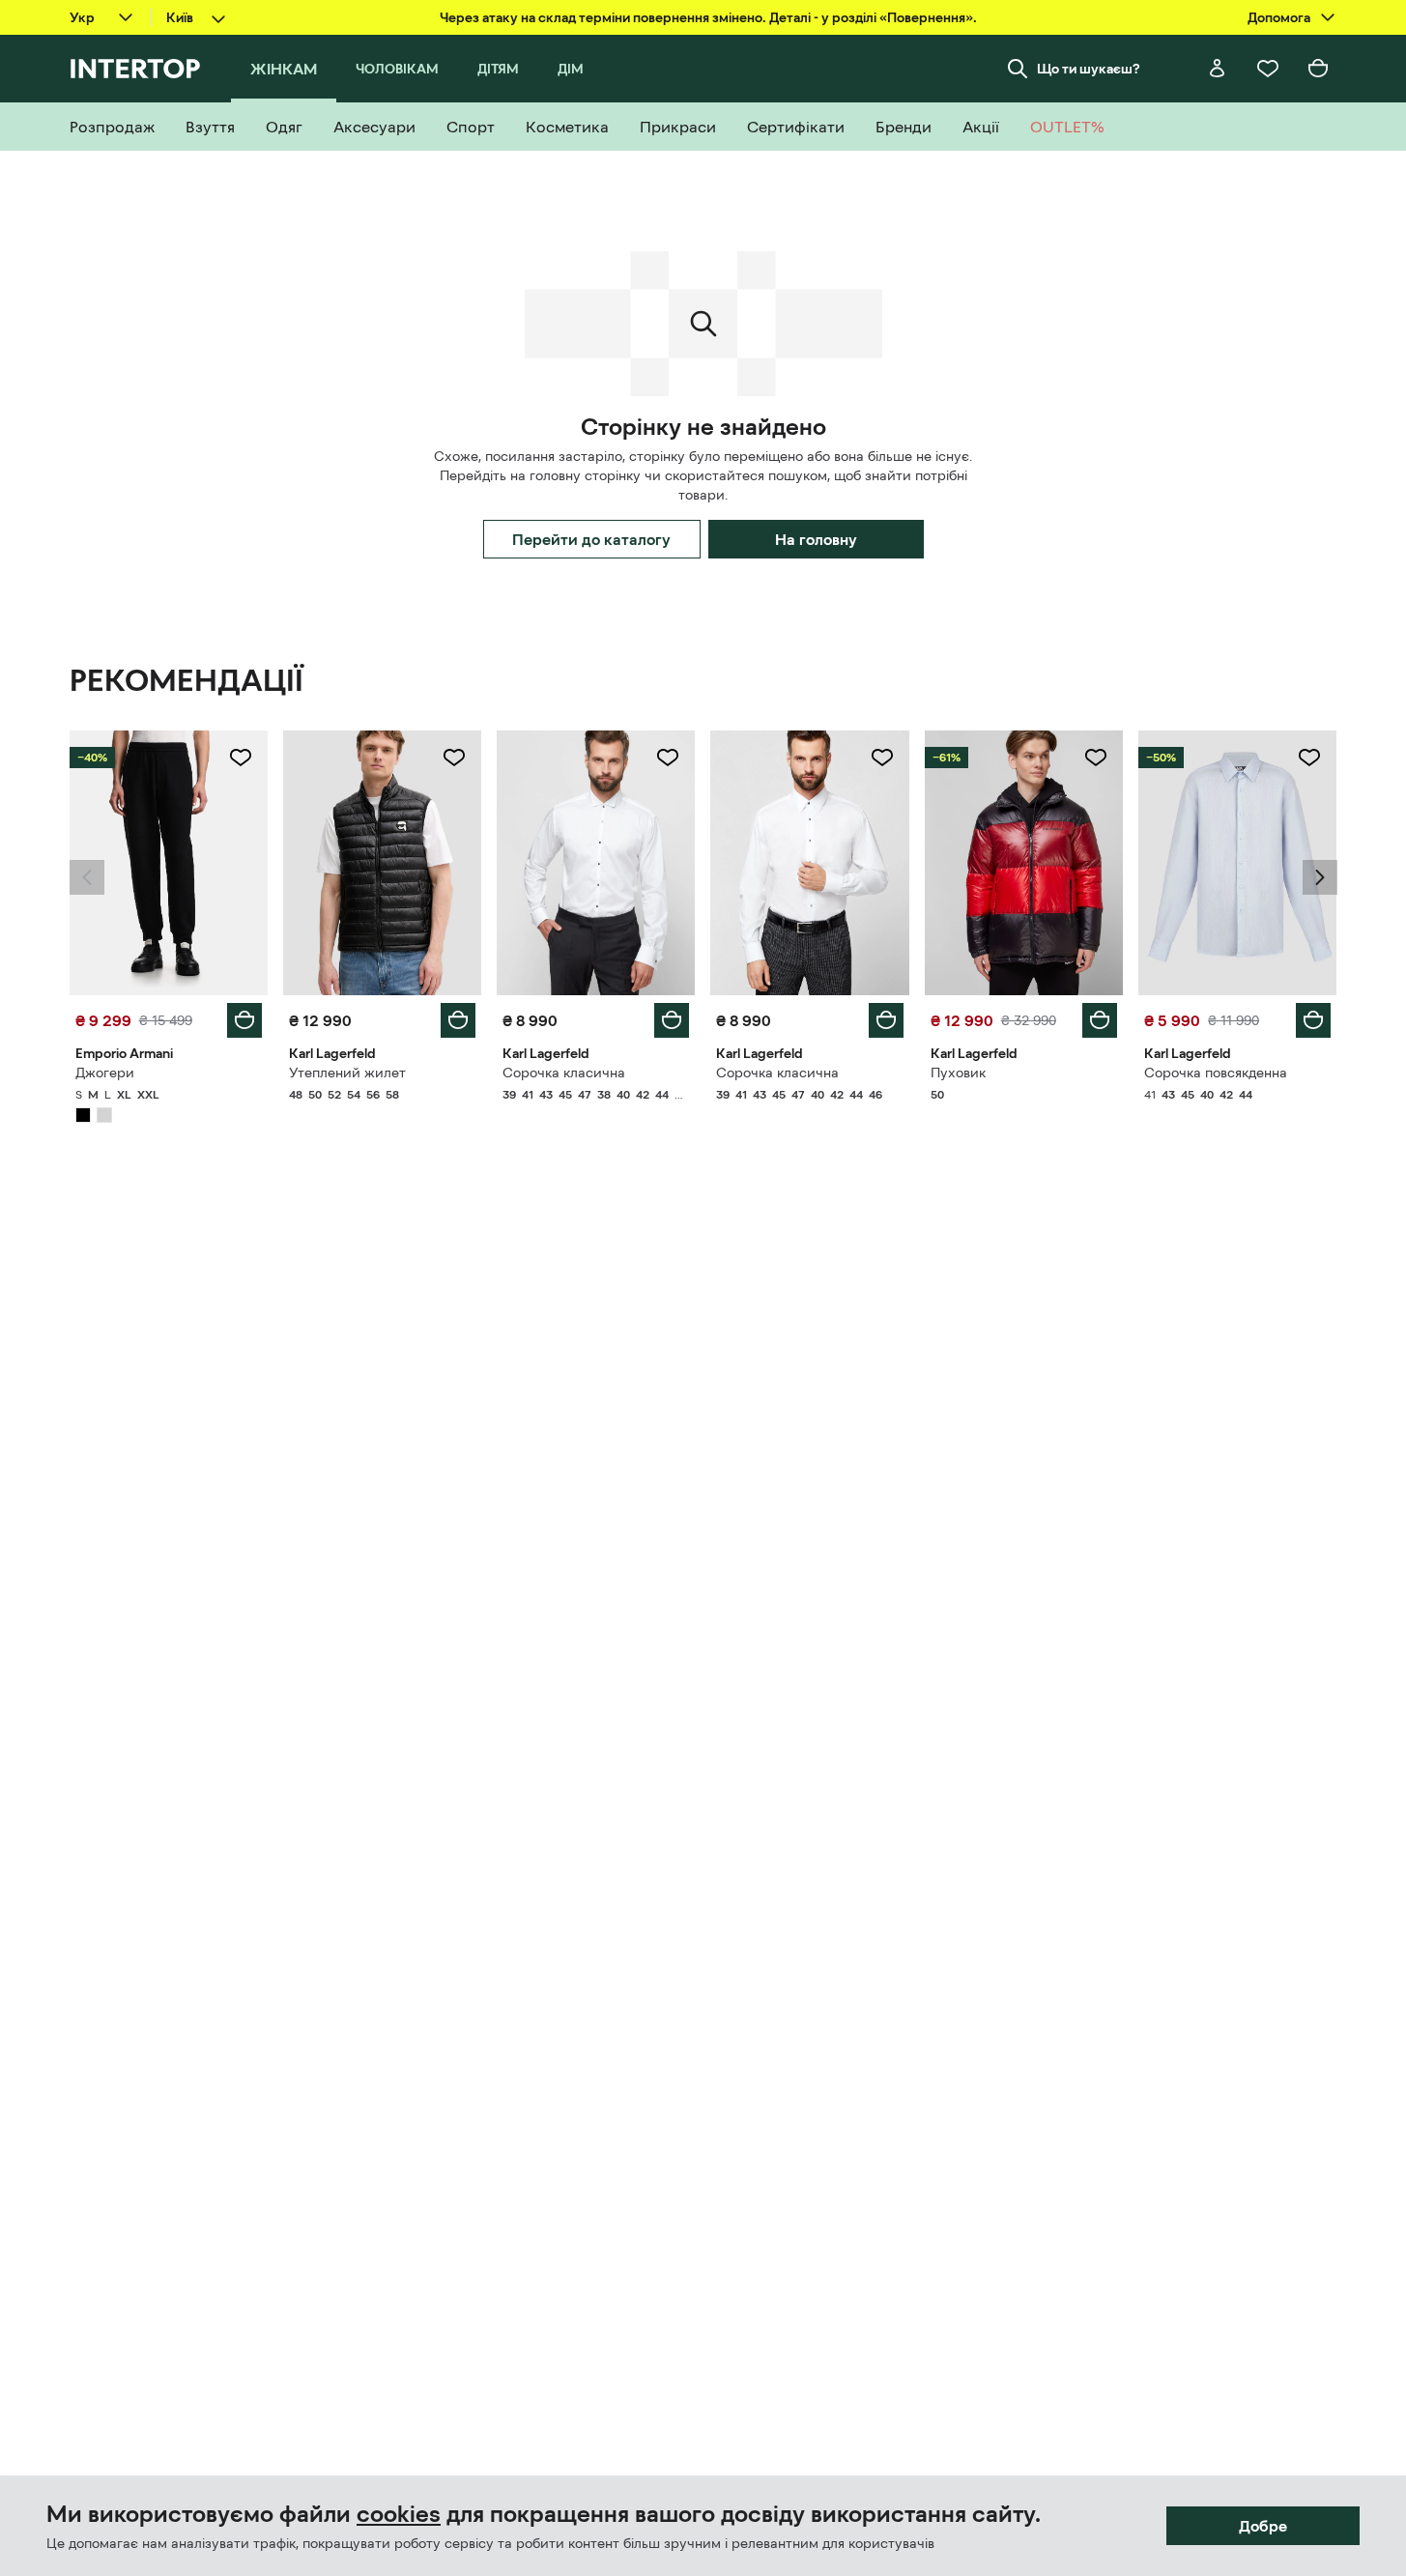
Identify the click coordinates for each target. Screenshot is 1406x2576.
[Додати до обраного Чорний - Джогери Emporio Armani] (241, 758)
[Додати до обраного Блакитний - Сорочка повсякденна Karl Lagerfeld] (1309, 758)
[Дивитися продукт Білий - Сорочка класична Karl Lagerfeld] (596, 863)
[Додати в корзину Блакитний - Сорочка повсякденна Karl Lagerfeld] (1313, 1020)
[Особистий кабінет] (1218, 69)
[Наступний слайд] (1320, 877)
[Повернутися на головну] (135, 69)
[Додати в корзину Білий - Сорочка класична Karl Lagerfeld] (672, 1020)
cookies (399, 2514)
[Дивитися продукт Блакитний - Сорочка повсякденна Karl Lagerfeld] (1237, 863)
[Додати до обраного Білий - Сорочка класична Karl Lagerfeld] (668, 758)
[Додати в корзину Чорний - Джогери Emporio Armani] (244, 1020)
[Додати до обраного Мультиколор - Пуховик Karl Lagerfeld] (1096, 758)
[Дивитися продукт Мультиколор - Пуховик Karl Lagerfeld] (1024, 863)
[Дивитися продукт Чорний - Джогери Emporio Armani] (169, 863)
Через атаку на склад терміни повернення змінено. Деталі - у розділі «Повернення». (708, 17)
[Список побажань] (1268, 69)
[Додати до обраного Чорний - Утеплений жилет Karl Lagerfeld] (454, 758)
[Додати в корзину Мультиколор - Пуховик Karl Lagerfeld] (1100, 1020)
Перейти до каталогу (591, 539)
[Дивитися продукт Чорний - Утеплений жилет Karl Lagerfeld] (382, 863)
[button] (87, 877)
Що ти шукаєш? (1089, 69)
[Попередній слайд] (87, 877)
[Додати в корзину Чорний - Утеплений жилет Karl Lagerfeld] (458, 1020)
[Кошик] (1318, 69)
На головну (816, 539)
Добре (1263, 2526)
